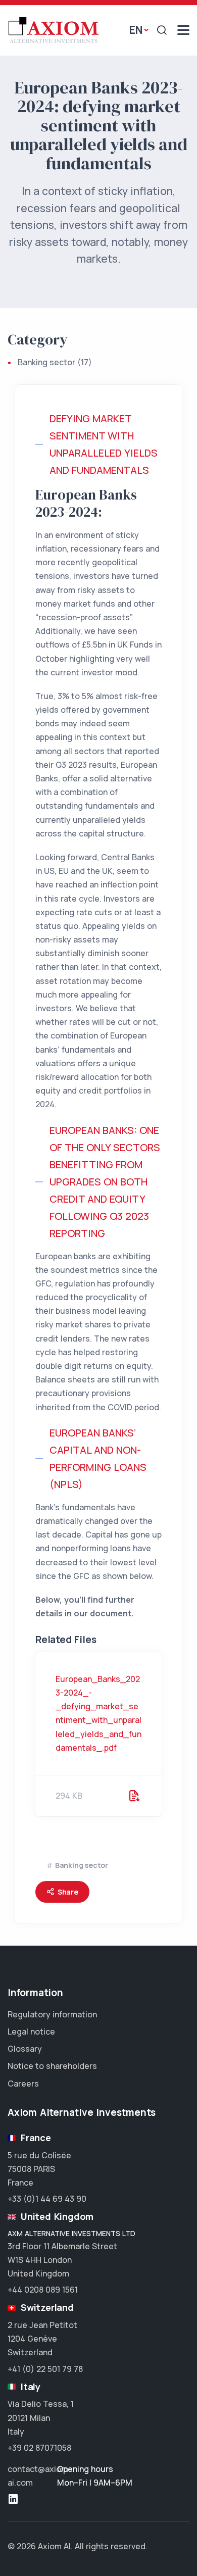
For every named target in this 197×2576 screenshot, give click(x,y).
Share (68, 1892)
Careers (23, 2084)
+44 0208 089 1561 (43, 2290)
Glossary (25, 2049)
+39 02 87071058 (39, 2448)
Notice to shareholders (52, 2066)
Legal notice (31, 2032)
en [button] (136, 30)
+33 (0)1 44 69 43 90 (47, 2199)
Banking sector (47, 362)
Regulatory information (52, 2014)
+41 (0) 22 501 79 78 (45, 2369)
